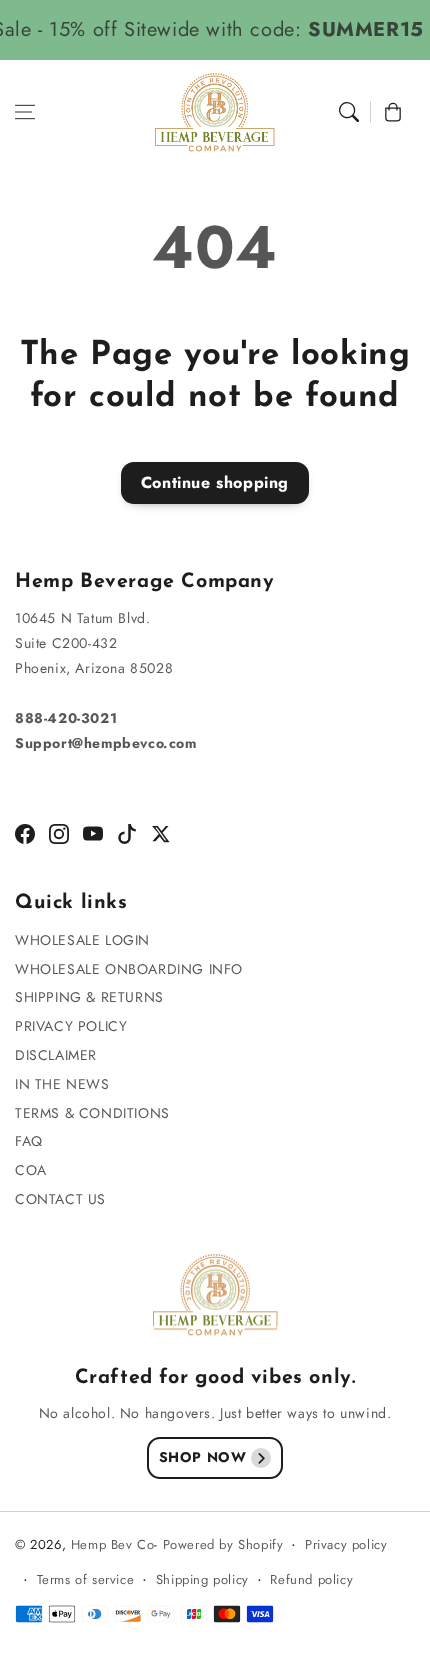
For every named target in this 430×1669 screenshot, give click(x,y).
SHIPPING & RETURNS (89, 997)
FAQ (29, 1141)
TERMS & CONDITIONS (92, 1113)
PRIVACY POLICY (71, 1026)
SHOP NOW (203, 1457)
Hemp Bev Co (113, 1544)
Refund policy (311, 1579)
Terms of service (86, 1579)
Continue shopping (215, 482)
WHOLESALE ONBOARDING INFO (129, 969)
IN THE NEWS (62, 1084)
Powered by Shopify (223, 1544)
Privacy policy (346, 1544)
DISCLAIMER (56, 1055)
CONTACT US (60, 1199)
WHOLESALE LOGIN (82, 940)
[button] (25, 112)
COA (31, 1170)
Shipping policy (202, 1579)
